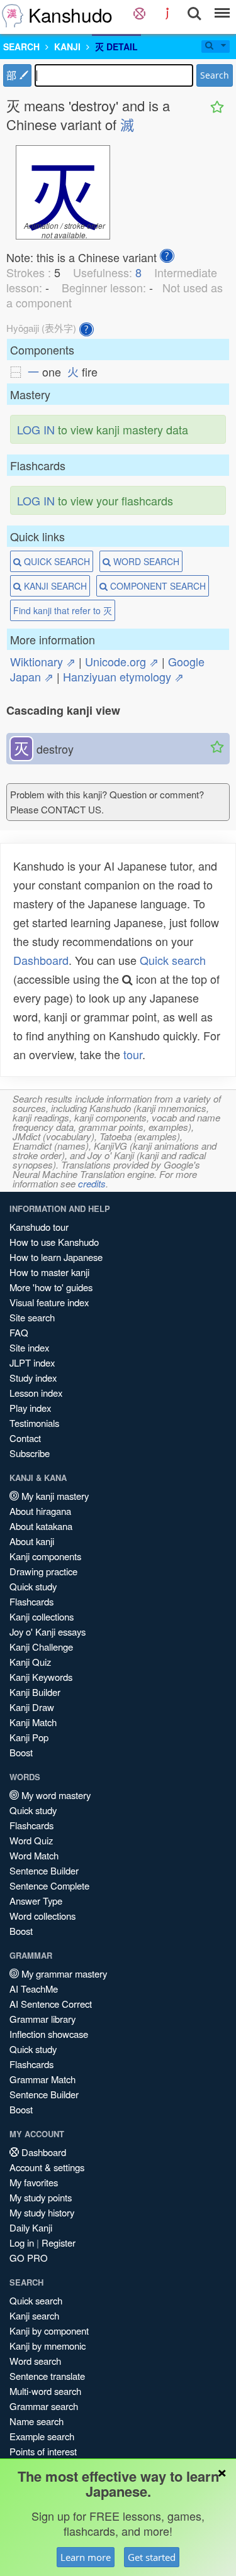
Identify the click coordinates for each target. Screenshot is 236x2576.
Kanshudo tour (39, 1227)
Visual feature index (49, 1302)
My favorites (34, 2182)
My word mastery (55, 1795)
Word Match (34, 1855)
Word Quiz (31, 1840)
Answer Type (36, 1901)
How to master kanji (49, 1272)
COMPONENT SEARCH (157, 586)
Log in (22, 2243)
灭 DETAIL (116, 47)
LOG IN (36, 429)
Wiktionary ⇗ (43, 661)
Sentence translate (47, 2376)
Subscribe (30, 1453)
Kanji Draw (32, 1707)
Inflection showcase (49, 2034)
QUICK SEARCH (56, 561)
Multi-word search (45, 2391)
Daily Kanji (31, 2227)
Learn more (86, 2557)
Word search (35, 2361)
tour (133, 1054)
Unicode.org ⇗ (122, 661)
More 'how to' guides (51, 1287)
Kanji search (34, 2315)
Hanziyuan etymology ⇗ (123, 676)
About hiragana (40, 1511)
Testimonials (34, 1423)
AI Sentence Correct (51, 2004)
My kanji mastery (54, 1496)
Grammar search (44, 2406)
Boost (21, 1752)
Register (59, 2243)
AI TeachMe (34, 1989)
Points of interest (43, 2451)
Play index (30, 1408)
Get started (152, 2557)
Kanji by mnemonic (48, 2346)
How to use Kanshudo (54, 1242)
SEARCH (21, 47)
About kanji (32, 1541)
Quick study (33, 1586)
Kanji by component (49, 2331)
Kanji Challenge (41, 1647)
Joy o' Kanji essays (48, 1632)
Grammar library (42, 2019)
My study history (42, 2212)
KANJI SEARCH (54, 586)
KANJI (67, 47)
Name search (37, 2421)
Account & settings (47, 2167)
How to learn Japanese (56, 1257)
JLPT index (32, 1362)
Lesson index (36, 1393)
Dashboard (41, 960)
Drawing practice (43, 1571)
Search (215, 75)
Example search (42, 2436)
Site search (32, 1317)
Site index (29, 1347)
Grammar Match (42, 2079)
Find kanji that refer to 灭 (63, 610)
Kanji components (45, 1556)
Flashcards (31, 1601)
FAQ (19, 1332)
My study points (41, 2197)
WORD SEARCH (145, 561)
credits (92, 1183)
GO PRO (29, 2258)
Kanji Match (33, 1722)
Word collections (42, 1916)
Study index (33, 1378)
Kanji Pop (29, 1737)
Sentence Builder (44, 1870)
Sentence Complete (49, 1885)
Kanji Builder (35, 1692)
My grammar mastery (63, 1973)
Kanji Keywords (41, 1677)
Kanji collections (42, 1616)
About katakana (41, 1526)
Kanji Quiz (30, 1662)
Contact (25, 1438)
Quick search (173, 960)
